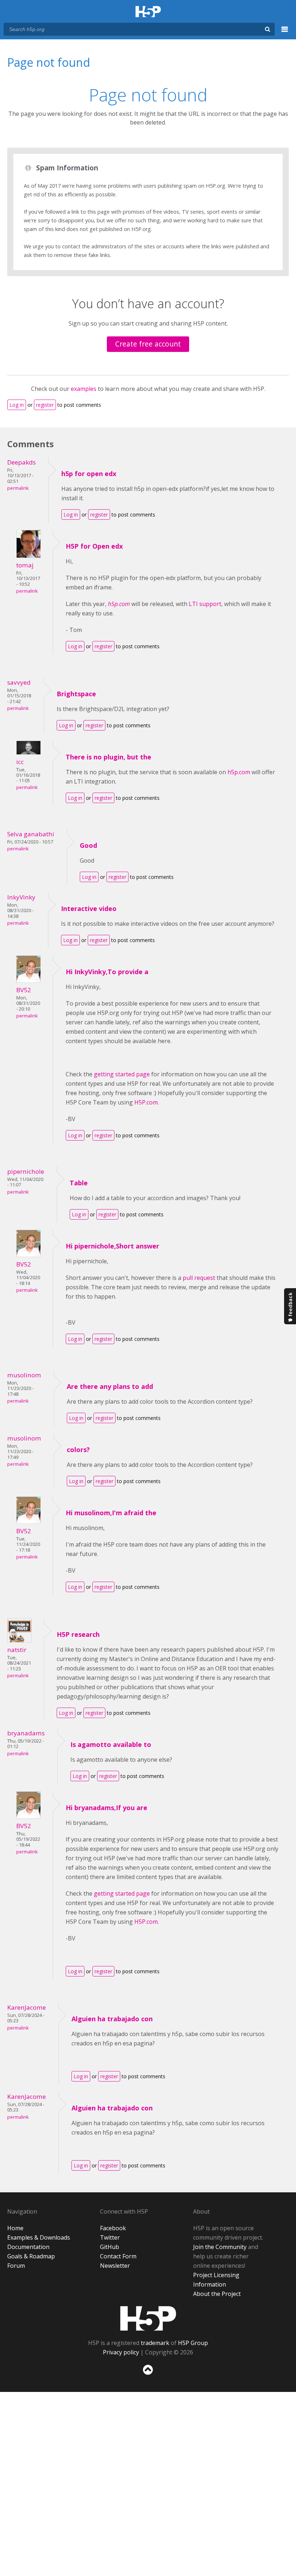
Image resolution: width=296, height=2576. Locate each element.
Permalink (18, 488)
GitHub (110, 2247)
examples (84, 389)
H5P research (78, 1634)
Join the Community (220, 2247)
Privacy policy (121, 2352)
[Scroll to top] (148, 2376)
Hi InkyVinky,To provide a (107, 972)
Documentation (28, 2247)
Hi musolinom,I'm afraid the (111, 1513)
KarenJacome (27, 2007)
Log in (17, 405)
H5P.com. (147, 1102)
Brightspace (76, 694)
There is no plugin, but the (108, 757)
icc (20, 762)
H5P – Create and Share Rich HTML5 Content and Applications (148, 12)
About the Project (217, 2294)
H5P (148, 2318)
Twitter (110, 2237)
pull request (199, 1278)
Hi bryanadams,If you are (106, 1808)
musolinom (24, 1375)
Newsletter (115, 2266)
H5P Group (193, 2343)
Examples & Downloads (39, 2237)
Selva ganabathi (31, 834)
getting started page (122, 1074)
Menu (285, 33)
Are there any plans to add (110, 1386)
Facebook (113, 2228)
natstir (17, 1650)
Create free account (148, 344)
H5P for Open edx (94, 546)
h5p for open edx (89, 474)
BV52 (24, 990)
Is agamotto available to (111, 1744)
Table (79, 1183)
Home (15, 2228)
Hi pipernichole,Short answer (112, 1246)
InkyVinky (21, 897)
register (45, 405)
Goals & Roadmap (31, 2256)
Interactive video (89, 908)
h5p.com (239, 772)
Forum (16, 2266)
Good (88, 845)
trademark (155, 2343)
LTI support (205, 604)
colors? (78, 1450)
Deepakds (21, 462)
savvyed (19, 682)
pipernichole (26, 1171)
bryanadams (26, 1733)
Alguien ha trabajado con (112, 2019)
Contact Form (118, 2256)
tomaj (25, 565)
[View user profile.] (29, 556)
